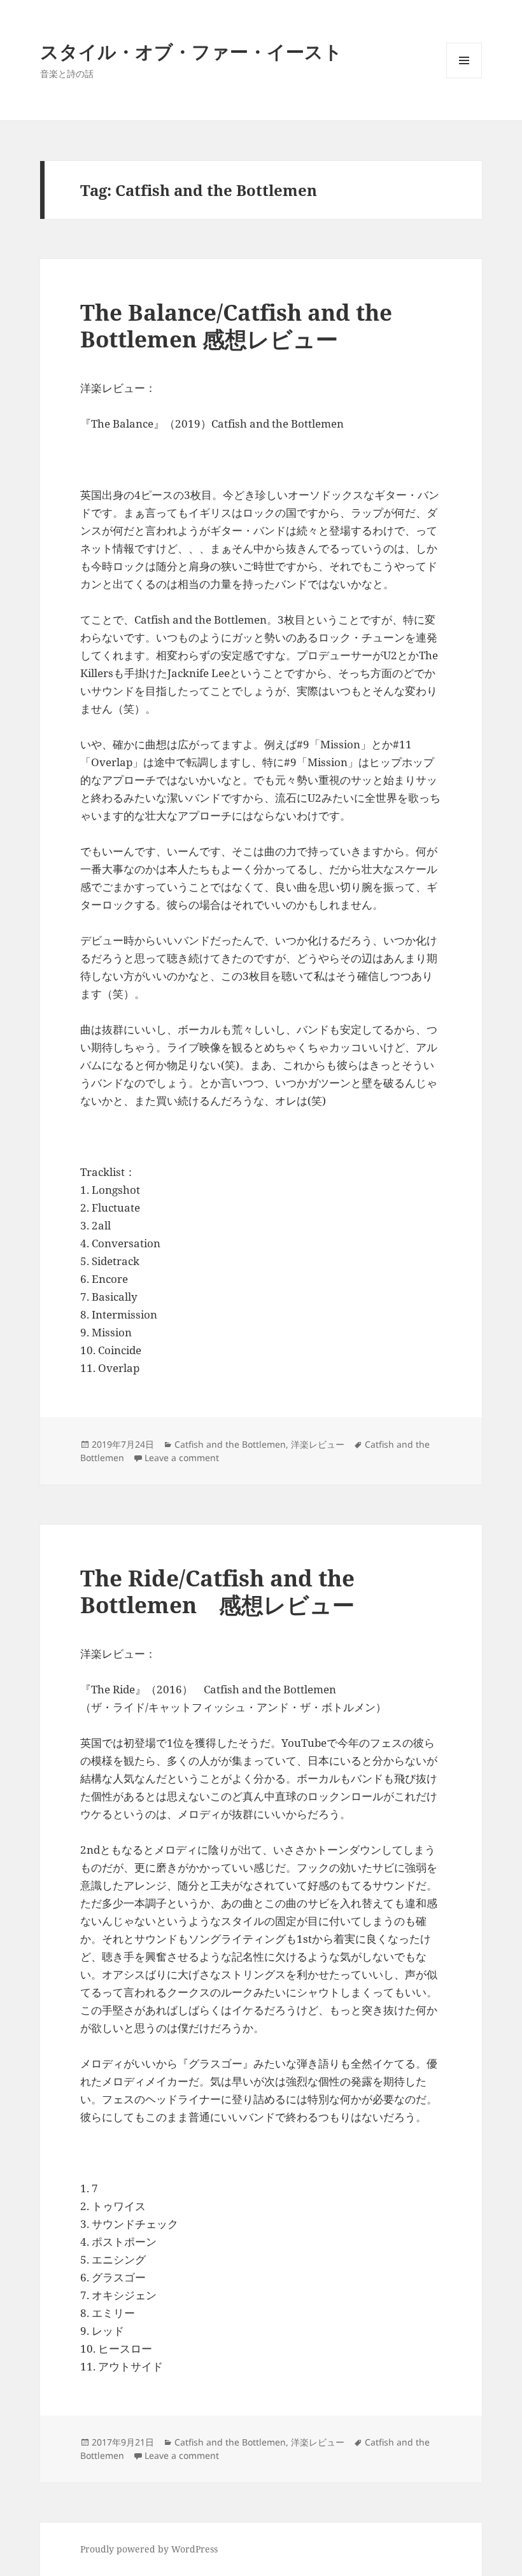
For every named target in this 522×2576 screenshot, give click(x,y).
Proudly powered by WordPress (149, 2549)
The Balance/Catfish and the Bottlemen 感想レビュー (236, 325)
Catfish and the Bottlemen (230, 1444)
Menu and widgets (464, 78)
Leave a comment (182, 1458)
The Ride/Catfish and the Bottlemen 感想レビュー (217, 1591)
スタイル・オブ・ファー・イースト (191, 51)
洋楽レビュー (318, 1444)
